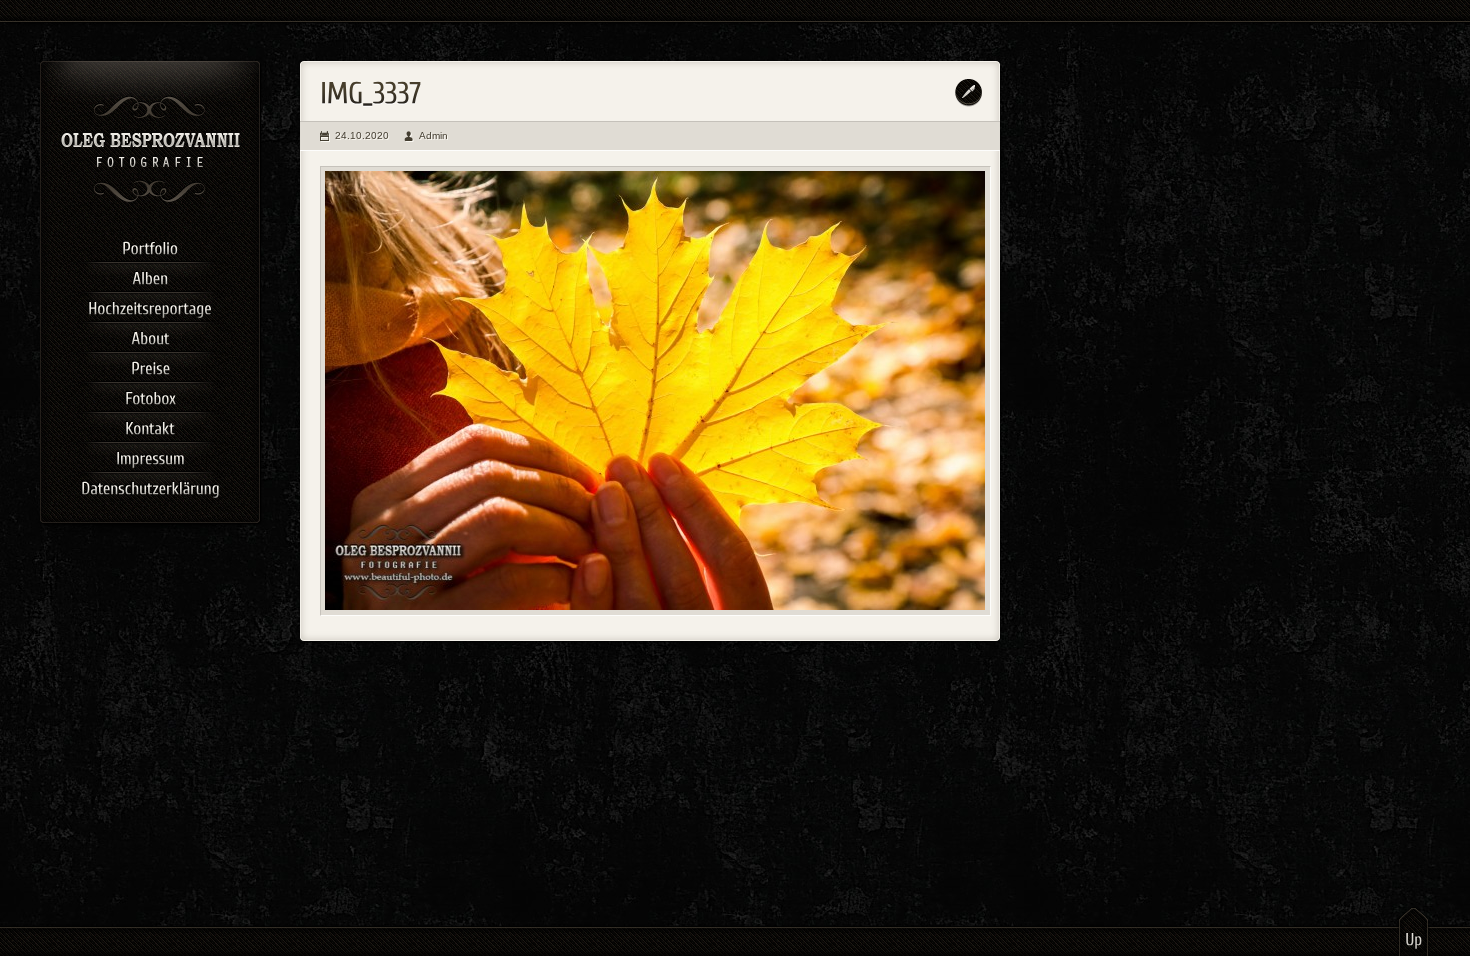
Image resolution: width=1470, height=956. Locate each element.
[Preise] (150, 365)
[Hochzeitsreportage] (150, 305)
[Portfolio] (150, 245)
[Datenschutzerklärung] (150, 485)
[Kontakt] (150, 425)
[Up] (1413, 931)
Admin (433, 135)
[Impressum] (150, 455)
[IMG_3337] (655, 391)
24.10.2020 (362, 135)
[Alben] (150, 275)
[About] (150, 335)
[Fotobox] (150, 395)
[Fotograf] (150, 200)
